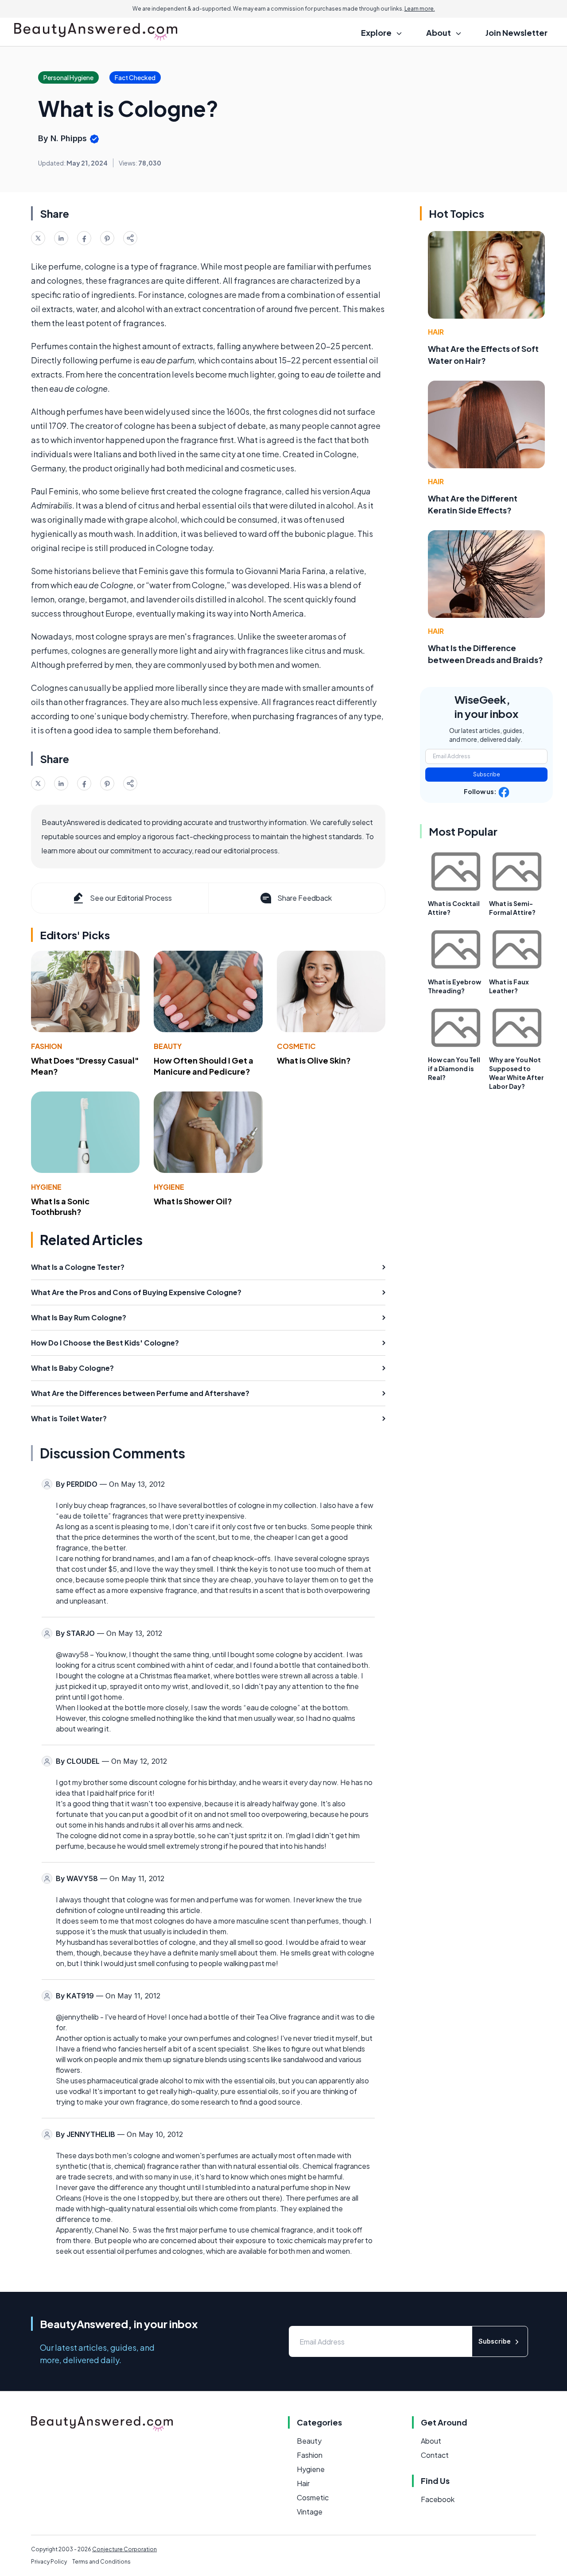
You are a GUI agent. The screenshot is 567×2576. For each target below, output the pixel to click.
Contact (435, 2455)
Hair (436, 332)
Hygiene (46, 1187)
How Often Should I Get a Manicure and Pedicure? (204, 1066)
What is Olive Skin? (314, 1060)
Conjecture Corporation (124, 2549)
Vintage (310, 2512)
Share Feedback (305, 898)
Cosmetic (296, 1046)
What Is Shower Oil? (193, 1201)
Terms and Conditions (101, 2562)
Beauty (168, 1046)
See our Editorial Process (131, 898)
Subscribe (487, 774)
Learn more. (420, 9)
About (431, 2441)
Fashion (47, 1046)
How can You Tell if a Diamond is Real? (454, 1068)
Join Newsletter (517, 33)
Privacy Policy (49, 2562)
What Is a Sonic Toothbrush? (60, 1207)
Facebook (438, 2499)
